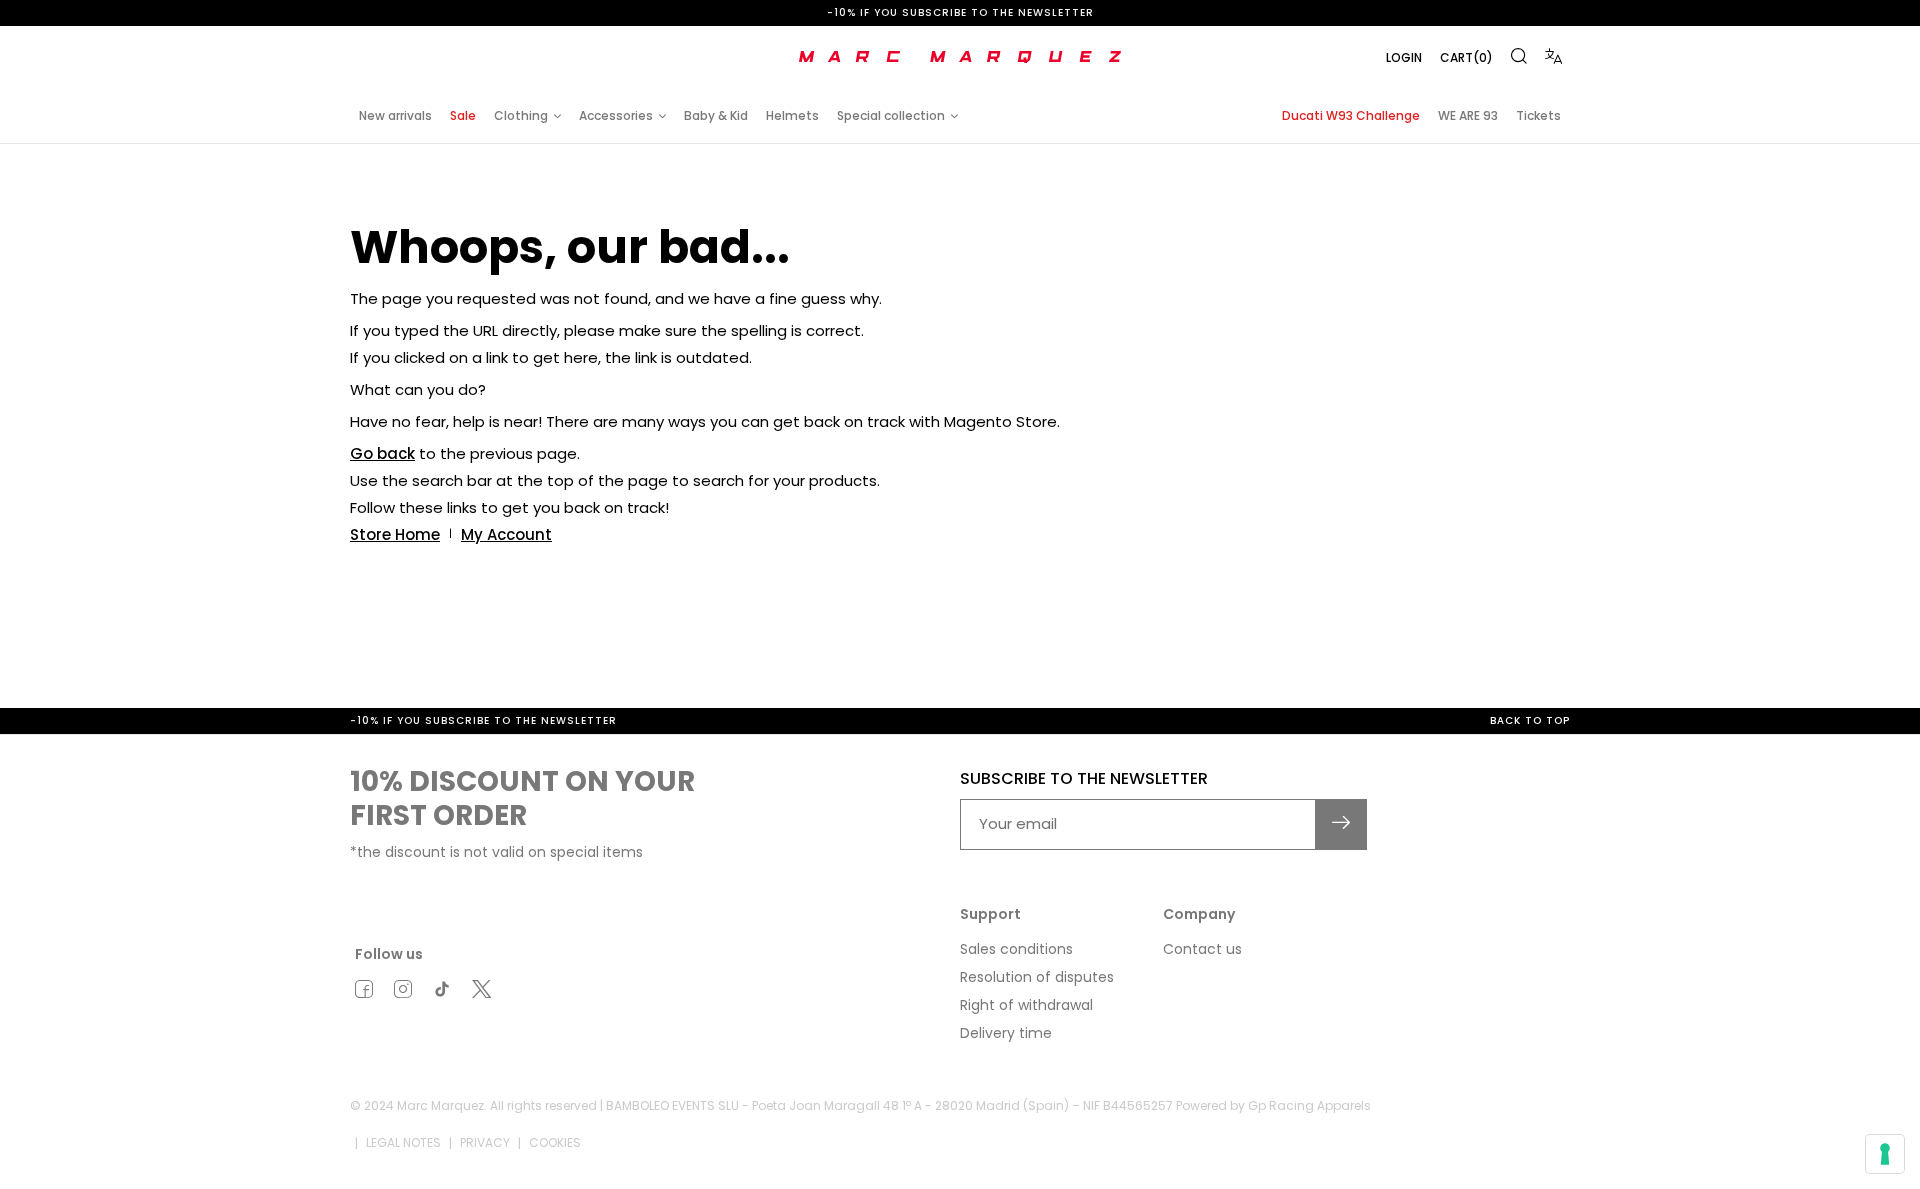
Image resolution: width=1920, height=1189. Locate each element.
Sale (463, 115)
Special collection (891, 115)
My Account (506, 534)
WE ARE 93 (1468, 115)
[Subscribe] (1341, 824)
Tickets (1538, 115)
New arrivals (395, 115)
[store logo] (960, 57)
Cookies (555, 1142)
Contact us (1202, 949)
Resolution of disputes (1037, 977)
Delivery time (1006, 1033)
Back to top (1530, 720)
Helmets (792, 115)
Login (1404, 57)
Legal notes (403, 1142)
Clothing (521, 115)
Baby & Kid (716, 115)
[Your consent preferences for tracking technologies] (1885, 1154)
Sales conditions (1016, 949)
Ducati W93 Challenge (1351, 115)
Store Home (395, 534)
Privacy (485, 1142)
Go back (382, 453)
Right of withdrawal (1026, 1005)
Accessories (616, 115)
